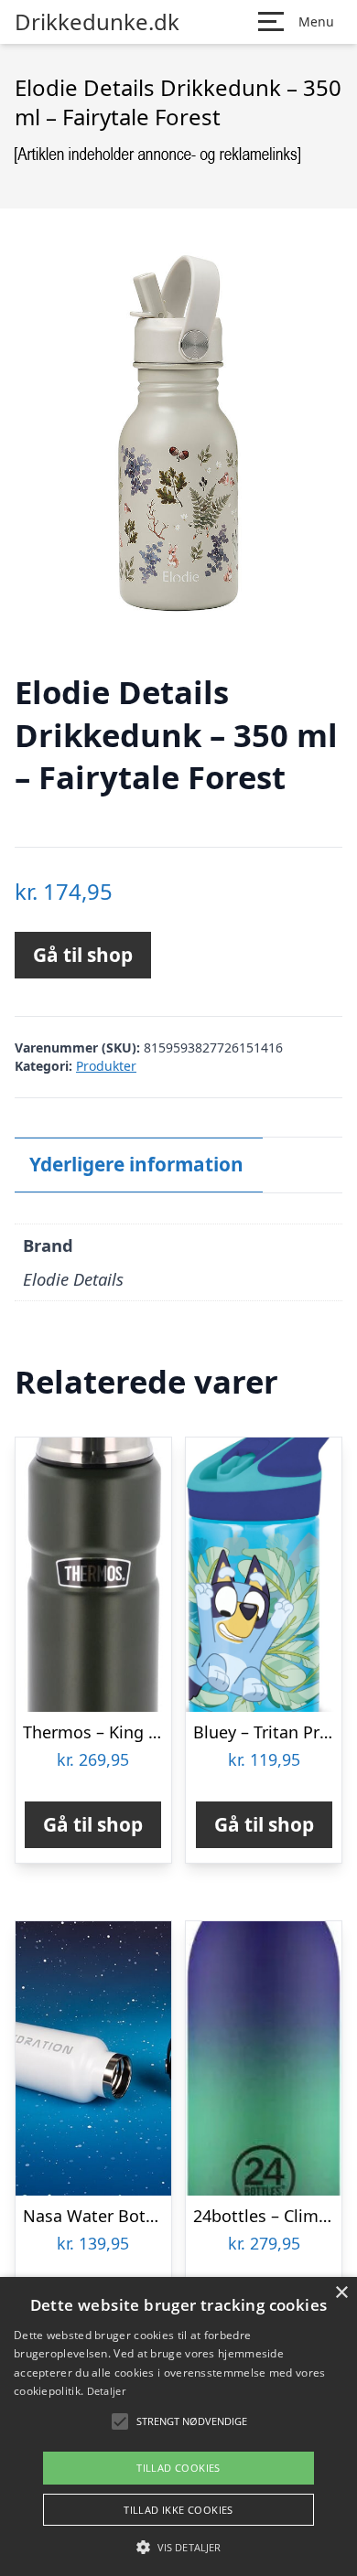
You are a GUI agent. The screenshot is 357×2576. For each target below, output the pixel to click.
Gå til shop (83, 955)
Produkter (106, 1066)
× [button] (341, 2293)
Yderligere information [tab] (136, 1164)
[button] (178, 2547)
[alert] (178, 2426)
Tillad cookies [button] (178, 2468)
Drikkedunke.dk (97, 22)
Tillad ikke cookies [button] (178, 2510)
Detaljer (106, 2391)
